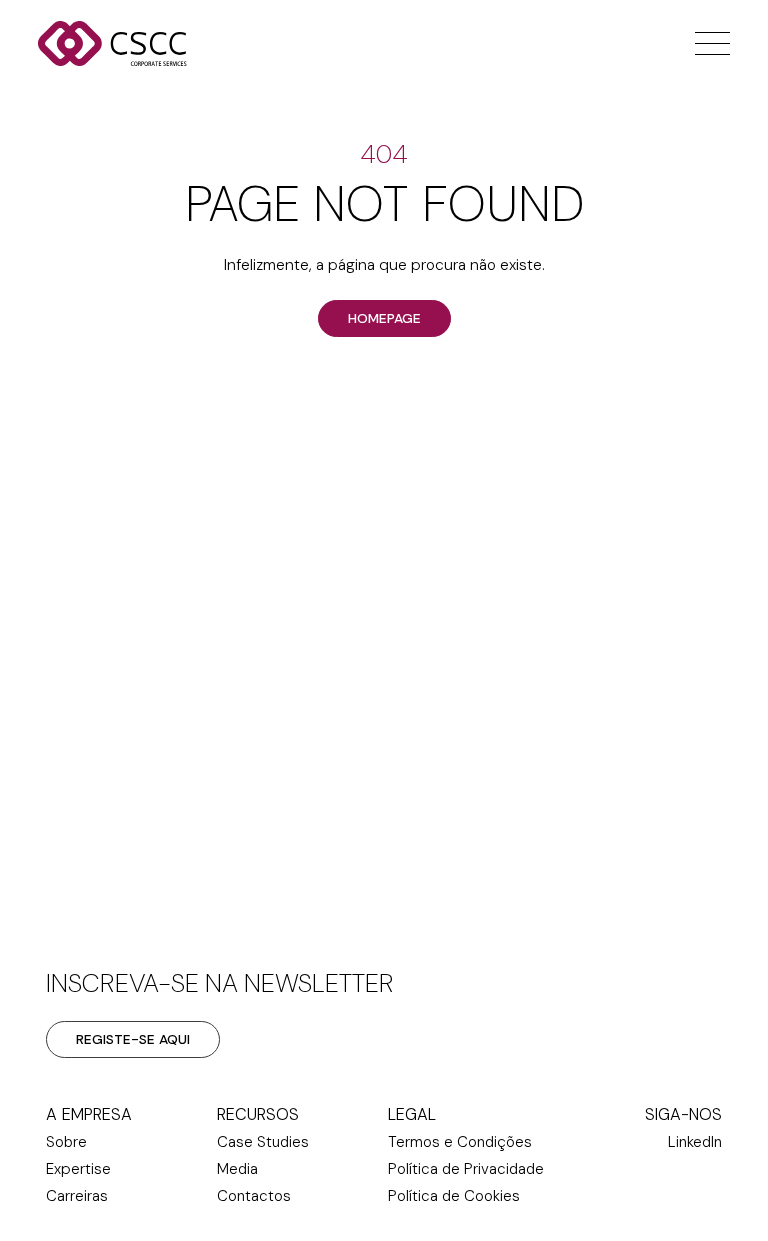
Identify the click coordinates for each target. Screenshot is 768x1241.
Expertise (78, 1169)
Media (237, 1169)
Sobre (66, 1142)
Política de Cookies (454, 1196)
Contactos (254, 1196)
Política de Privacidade (466, 1169)
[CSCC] (138, 43)
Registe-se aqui (133, 1039)
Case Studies (263, 1142)
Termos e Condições (460, 1142)
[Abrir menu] (707, 43)
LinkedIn (695, 1142)
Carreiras (77, 1196)
